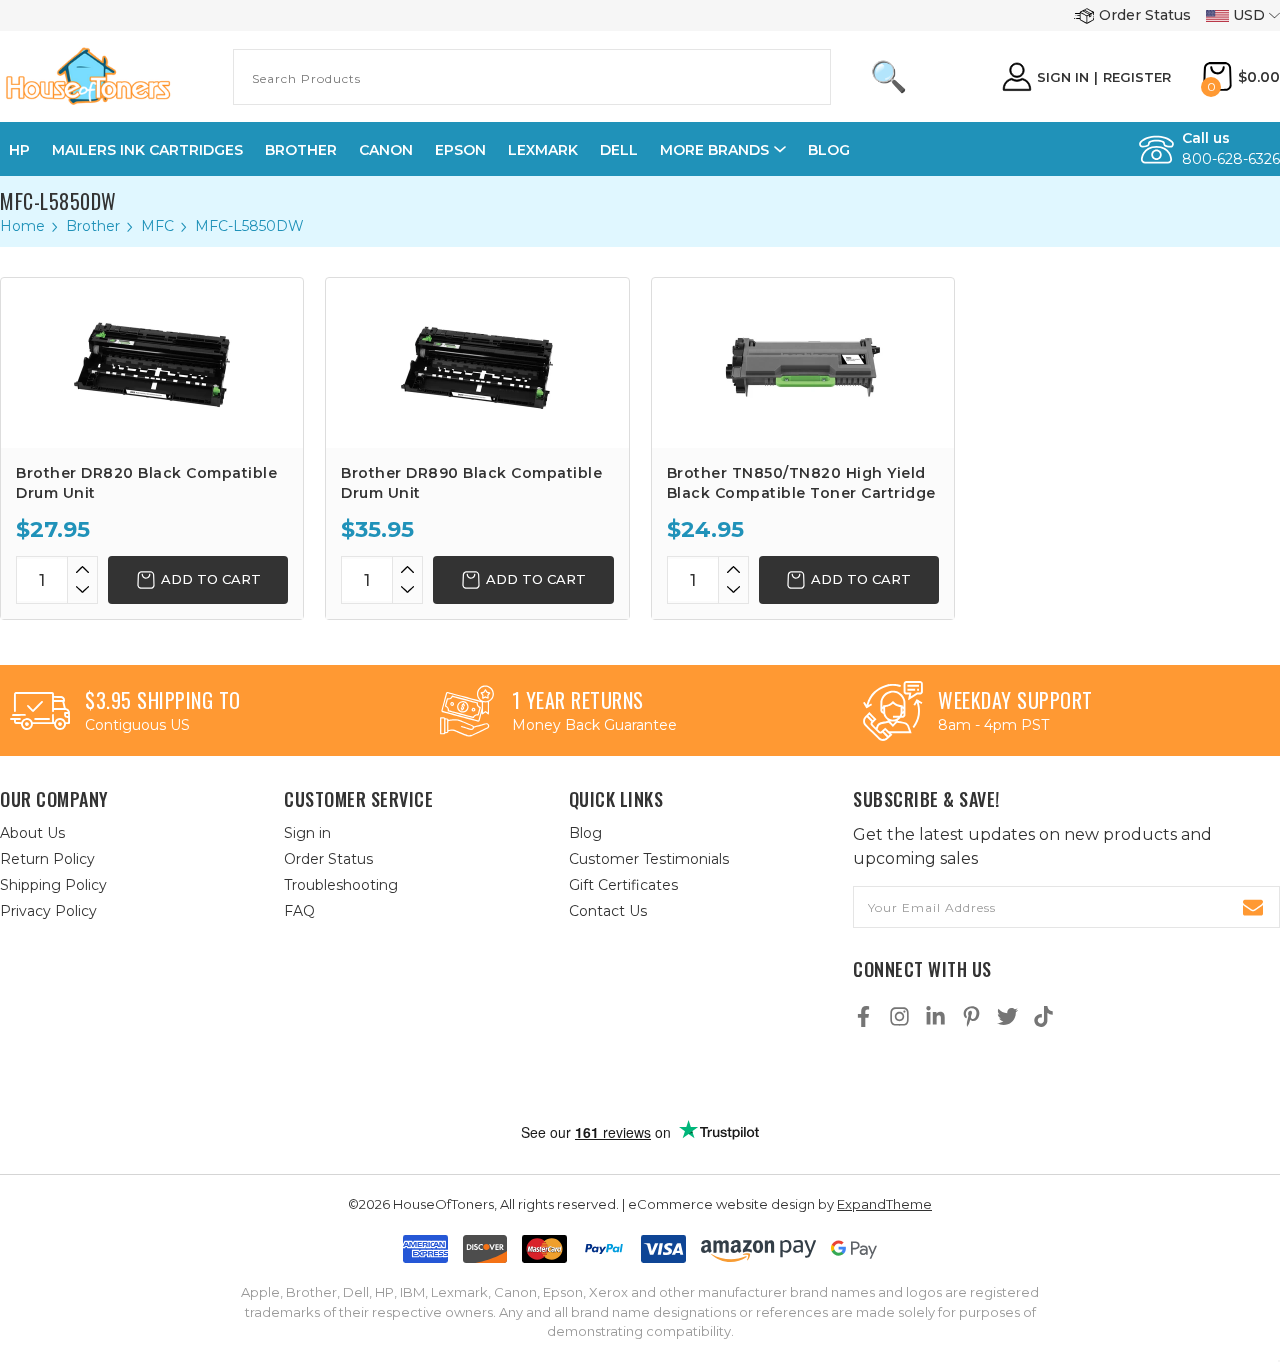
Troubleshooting (341, 885)
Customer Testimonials (649, 859)
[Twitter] (1007, 1016)
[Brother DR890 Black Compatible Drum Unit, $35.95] (477, 363)
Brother (301, 150)
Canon (386, 150)
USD (1249, 15)
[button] (661, 1077)
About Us (32, 833)
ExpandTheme (884, 1204)
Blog (829, 150)
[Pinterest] (971, 1016)
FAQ (299, 911)
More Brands (714, 150)
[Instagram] (899, 1016)
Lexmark (543, 150)
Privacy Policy (48, 911)
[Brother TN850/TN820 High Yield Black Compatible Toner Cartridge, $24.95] (803, 363)
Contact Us (608, 911)
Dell (619, 150)
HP (19, 150)
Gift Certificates (623, 885)
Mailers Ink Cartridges (147, 150)
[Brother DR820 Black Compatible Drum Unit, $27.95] (152, 363)
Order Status (1145, 15)
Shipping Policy (53, 885)
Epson (460, 150)
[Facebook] (863, 1016)
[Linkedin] (935, 1016)
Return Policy (47, 859)
